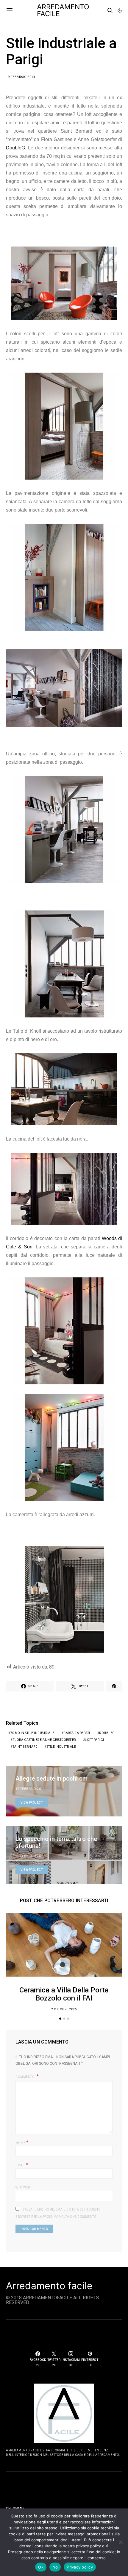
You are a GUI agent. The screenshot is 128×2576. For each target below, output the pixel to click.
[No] (121, 2542)
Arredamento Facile (63, 10)
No (55, 2567)
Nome (22, 2142)
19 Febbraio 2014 (21, 77)
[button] (120, 10)
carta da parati (77, 1733)
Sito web (23, 2187)
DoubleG (15, 148)
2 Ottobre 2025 (64, 2009)
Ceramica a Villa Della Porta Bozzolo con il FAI (64, 1994)
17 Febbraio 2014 (30, 1789)
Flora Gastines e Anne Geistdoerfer (44, 1740)
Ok (41, 2567)
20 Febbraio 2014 (30, 1856)
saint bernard (25, 1747)
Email (22, 2165)
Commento (25, 2077)
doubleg (107, 1733)
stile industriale (61, 1747)
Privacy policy (80, 2567)
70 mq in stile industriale (32, 1733)
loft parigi (95, 1740)
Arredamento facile (49, 2286)
